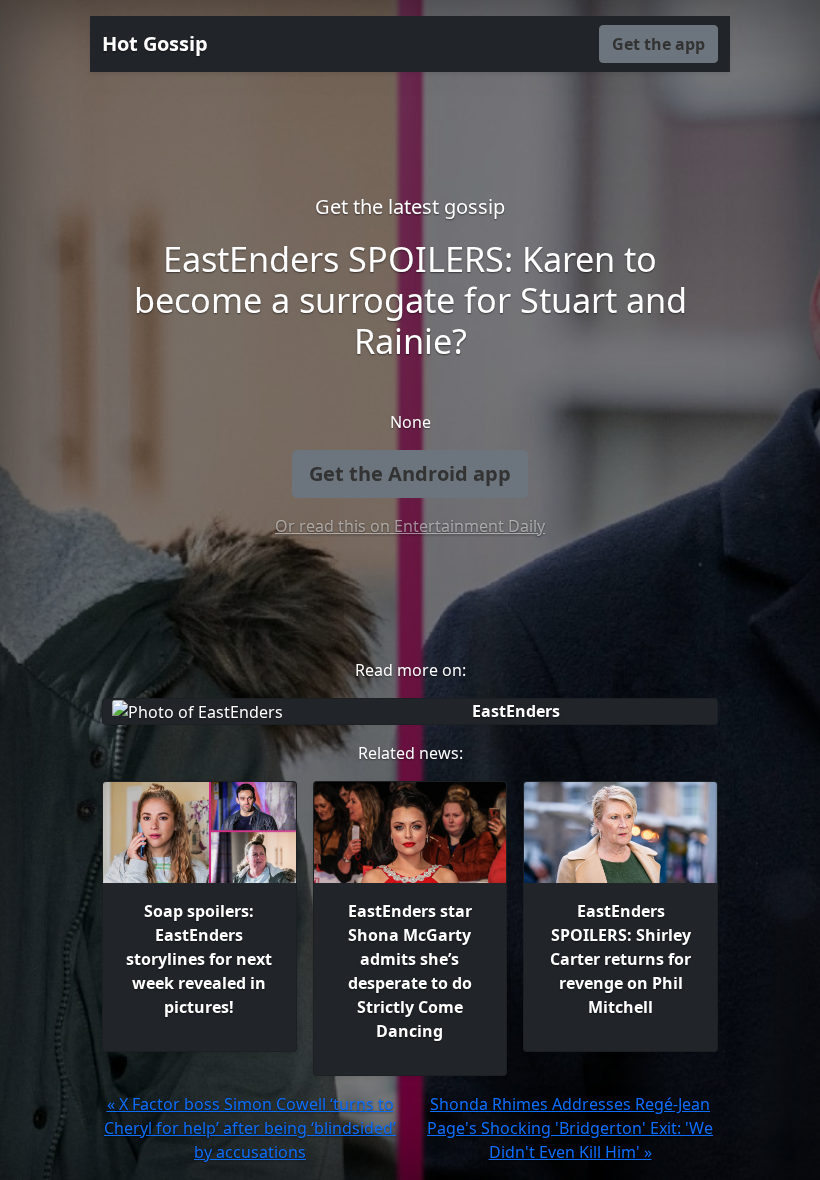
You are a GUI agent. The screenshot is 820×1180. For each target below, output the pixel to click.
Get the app (658, 44)
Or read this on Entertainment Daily (410, 526)
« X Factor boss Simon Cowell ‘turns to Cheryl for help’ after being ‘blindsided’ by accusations (250, 1128)
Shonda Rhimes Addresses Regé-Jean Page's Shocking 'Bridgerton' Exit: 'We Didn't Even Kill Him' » (570, 1128)
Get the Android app (410, 473)
